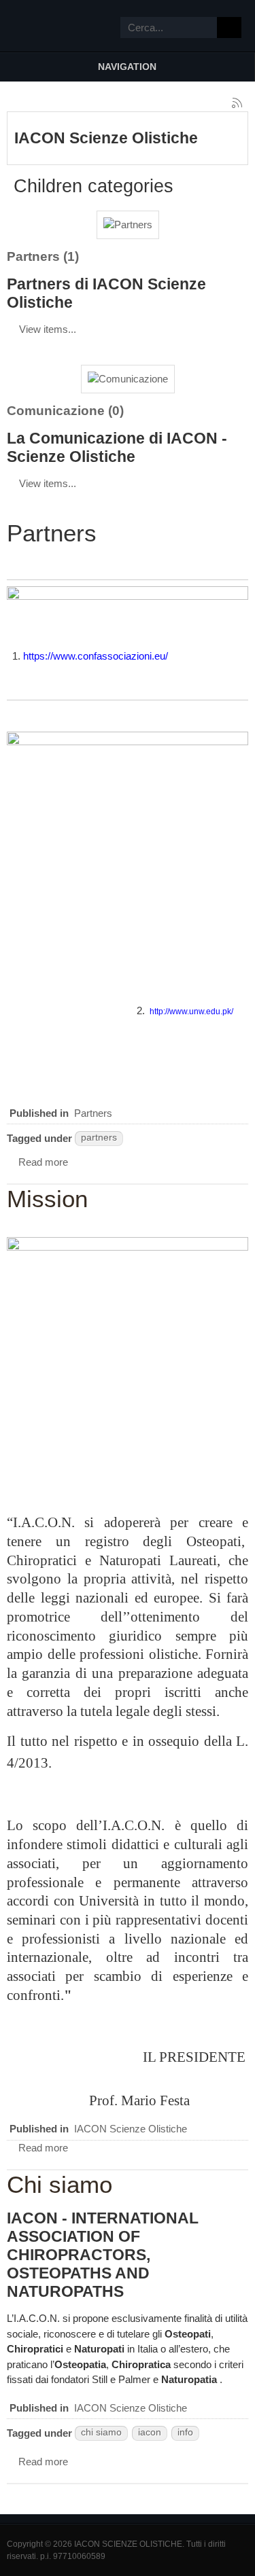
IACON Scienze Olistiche (131, 2129)
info (185, 2432)
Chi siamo (60, 2184)
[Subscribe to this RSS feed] (237, 103)
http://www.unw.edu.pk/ (191, 1012)
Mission (47, 1199)
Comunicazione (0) (65, 411)
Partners (93, 1113)
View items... (48, 329)
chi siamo (101, 2432)
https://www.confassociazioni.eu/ (96, 656)
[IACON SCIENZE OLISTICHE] (34, 26)
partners (99, 1138)
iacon (150, 2432)
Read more (43, 1162)
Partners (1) (43, 256)
